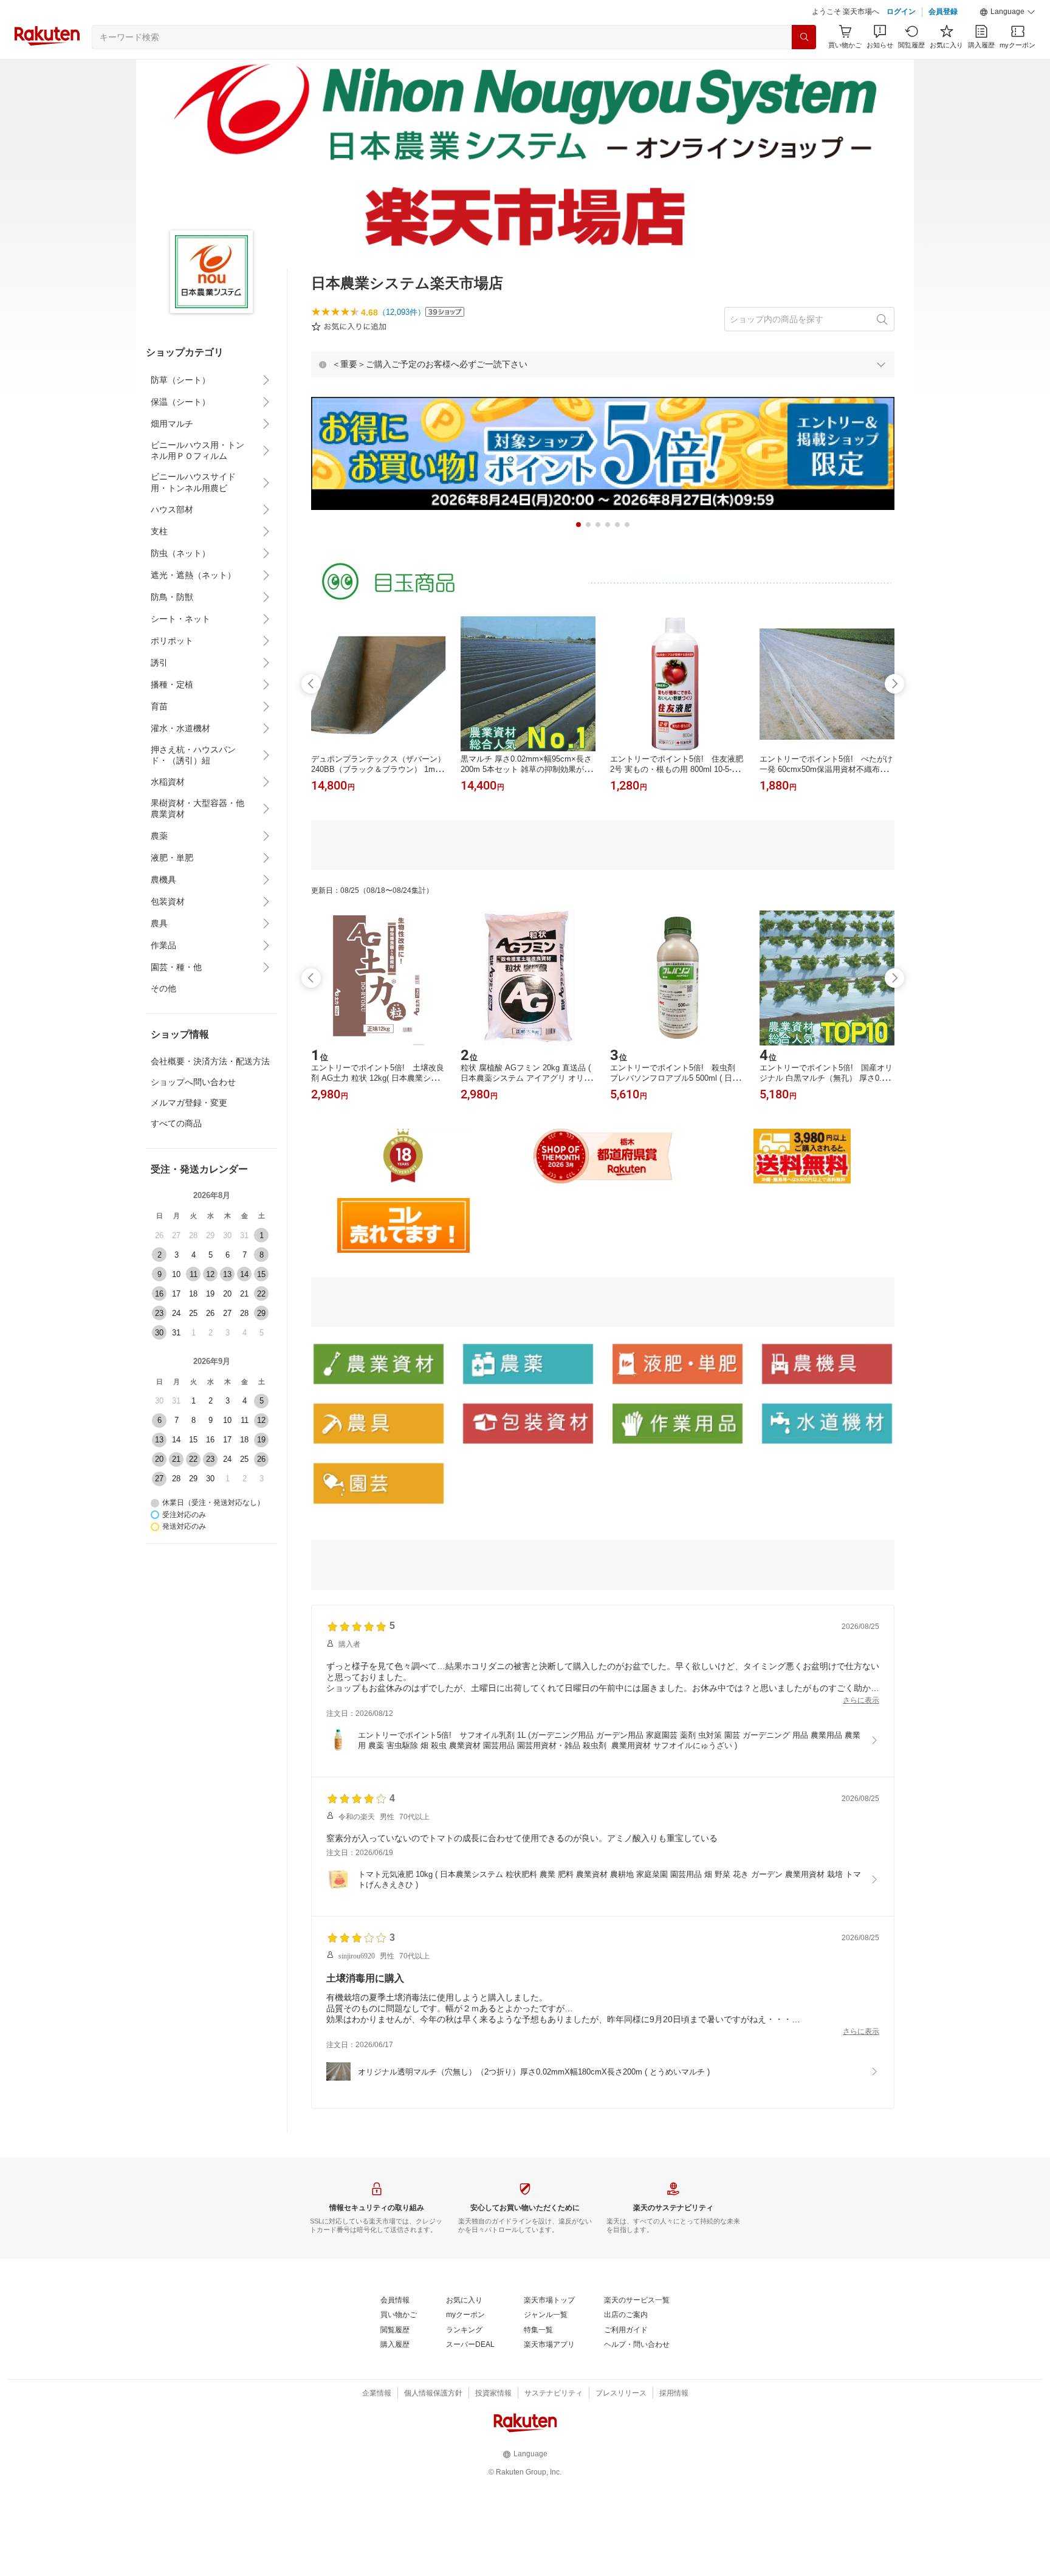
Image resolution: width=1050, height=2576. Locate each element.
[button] (1007, 12)
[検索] (804, 37)
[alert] (603, 364)
